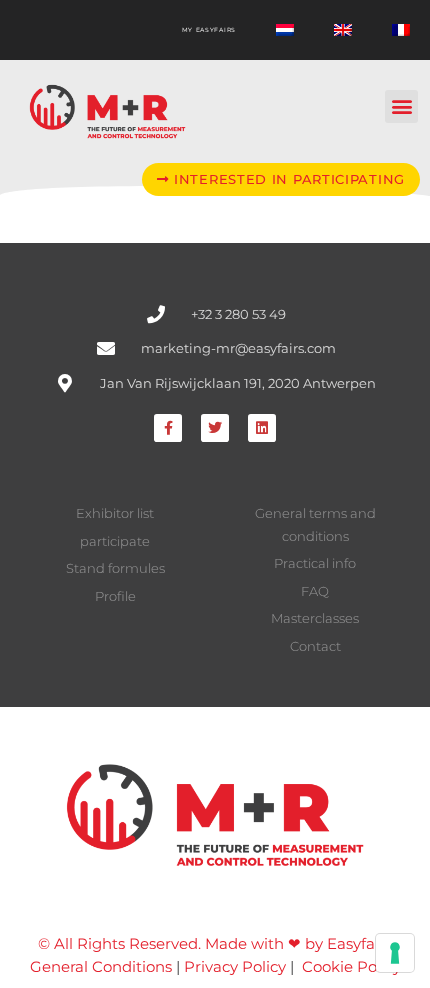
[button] (401, 106)
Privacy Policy (235, 966)
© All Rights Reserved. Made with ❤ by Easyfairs (215, 943)
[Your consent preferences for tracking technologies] (395, 953)
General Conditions (101, 966)
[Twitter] (215, 428)
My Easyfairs (209, 30)
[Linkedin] (262, 428)
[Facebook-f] (168, 428)
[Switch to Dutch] (285, 30)
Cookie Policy (351, 966)
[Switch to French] (401, 30)
